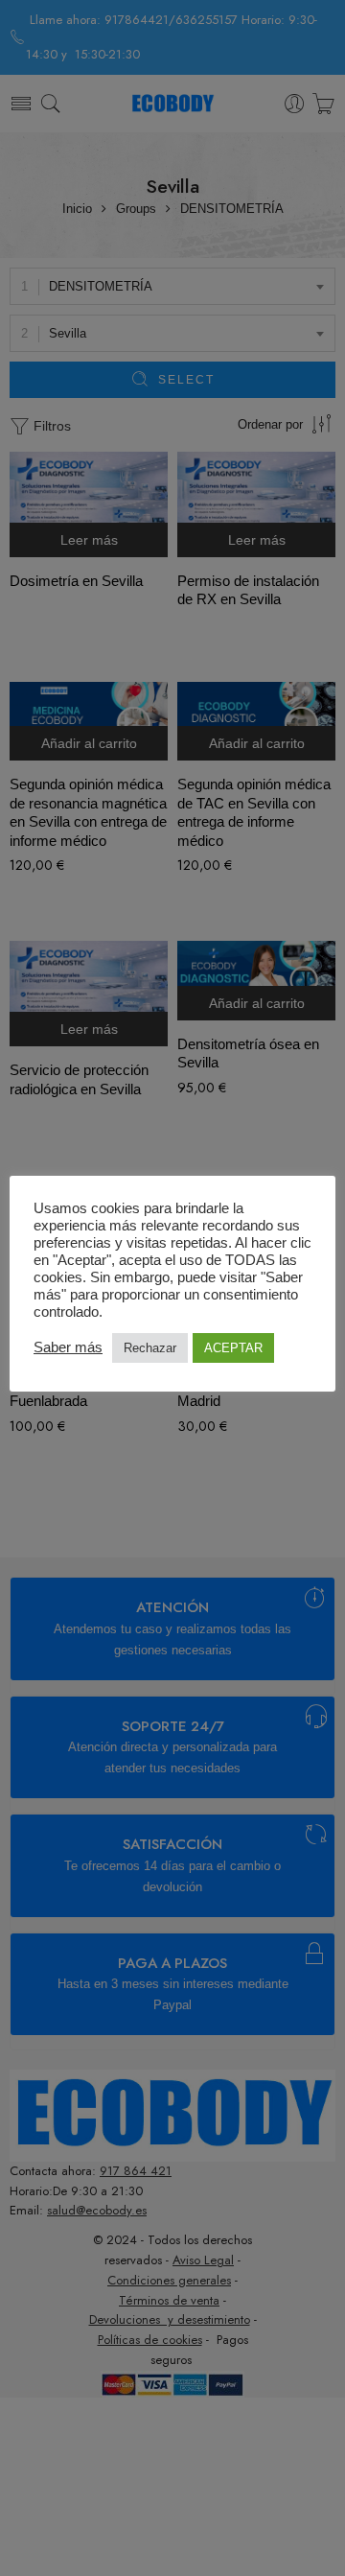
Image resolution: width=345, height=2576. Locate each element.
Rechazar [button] (150, 1348)
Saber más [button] (68, 1347)
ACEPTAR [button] (233, 1348)
